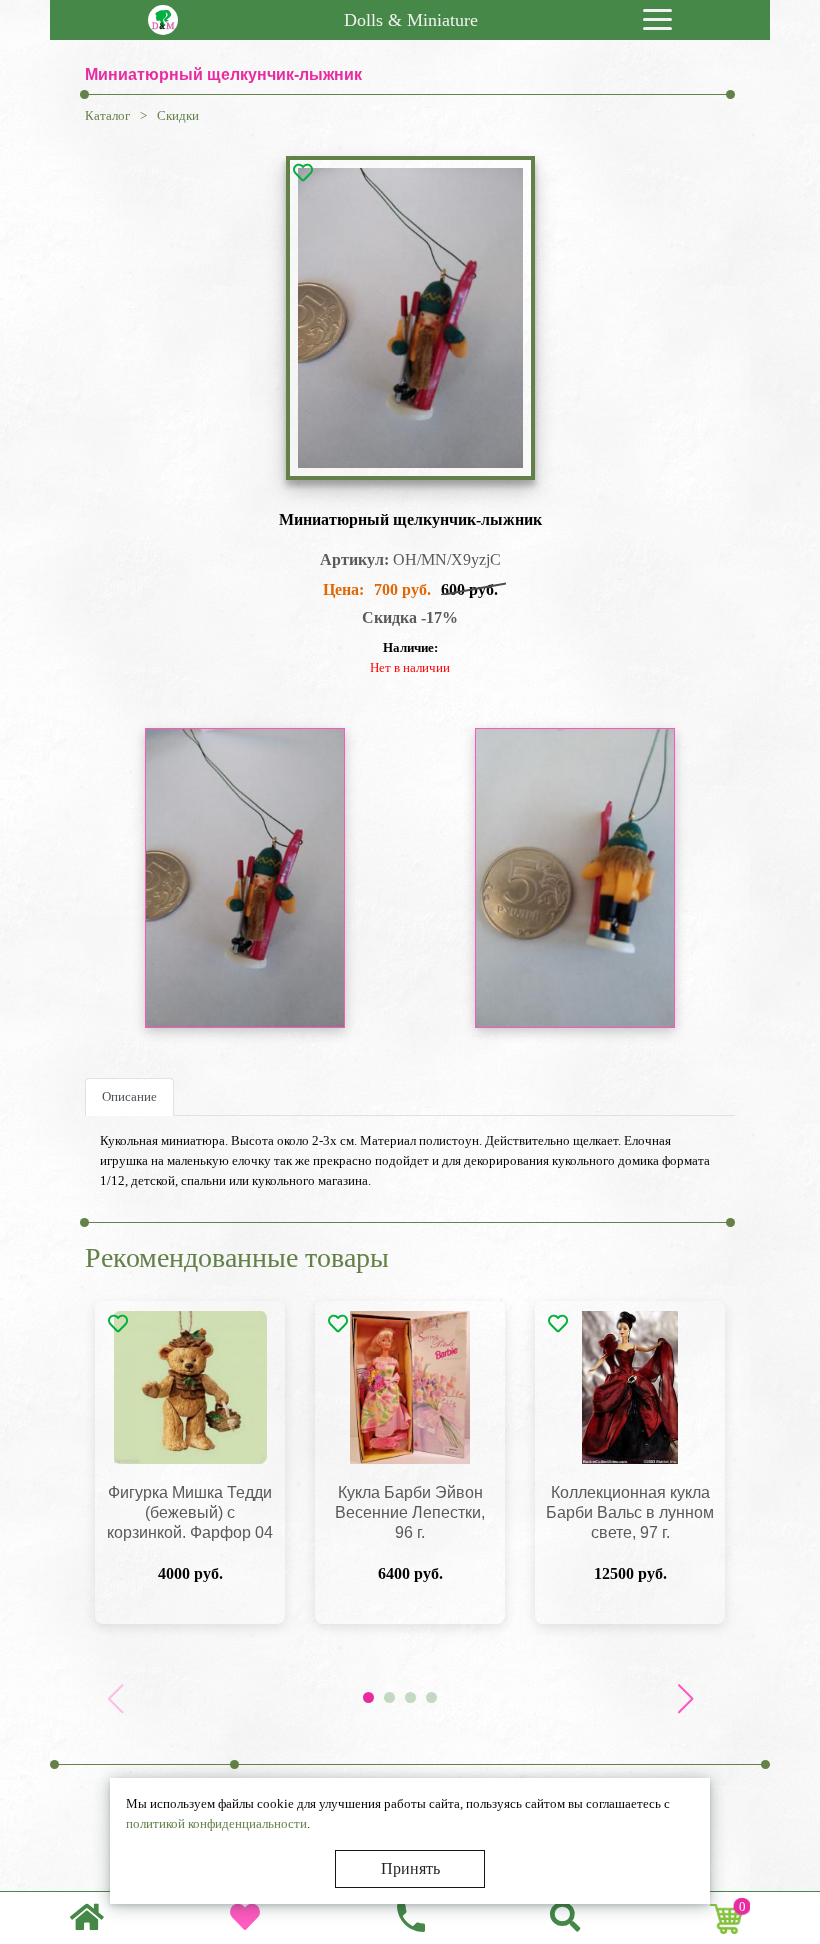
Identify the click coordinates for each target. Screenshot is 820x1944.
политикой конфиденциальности (216, 1823)
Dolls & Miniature (411, 20)
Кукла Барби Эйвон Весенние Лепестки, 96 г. (410, 1512)
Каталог (107, 115)
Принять (410, 1868)
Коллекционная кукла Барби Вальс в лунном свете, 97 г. (630, 1512)
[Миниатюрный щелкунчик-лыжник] (410, 318)
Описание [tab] (129, 1096)
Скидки (178, 115)
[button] (685, 1699)
